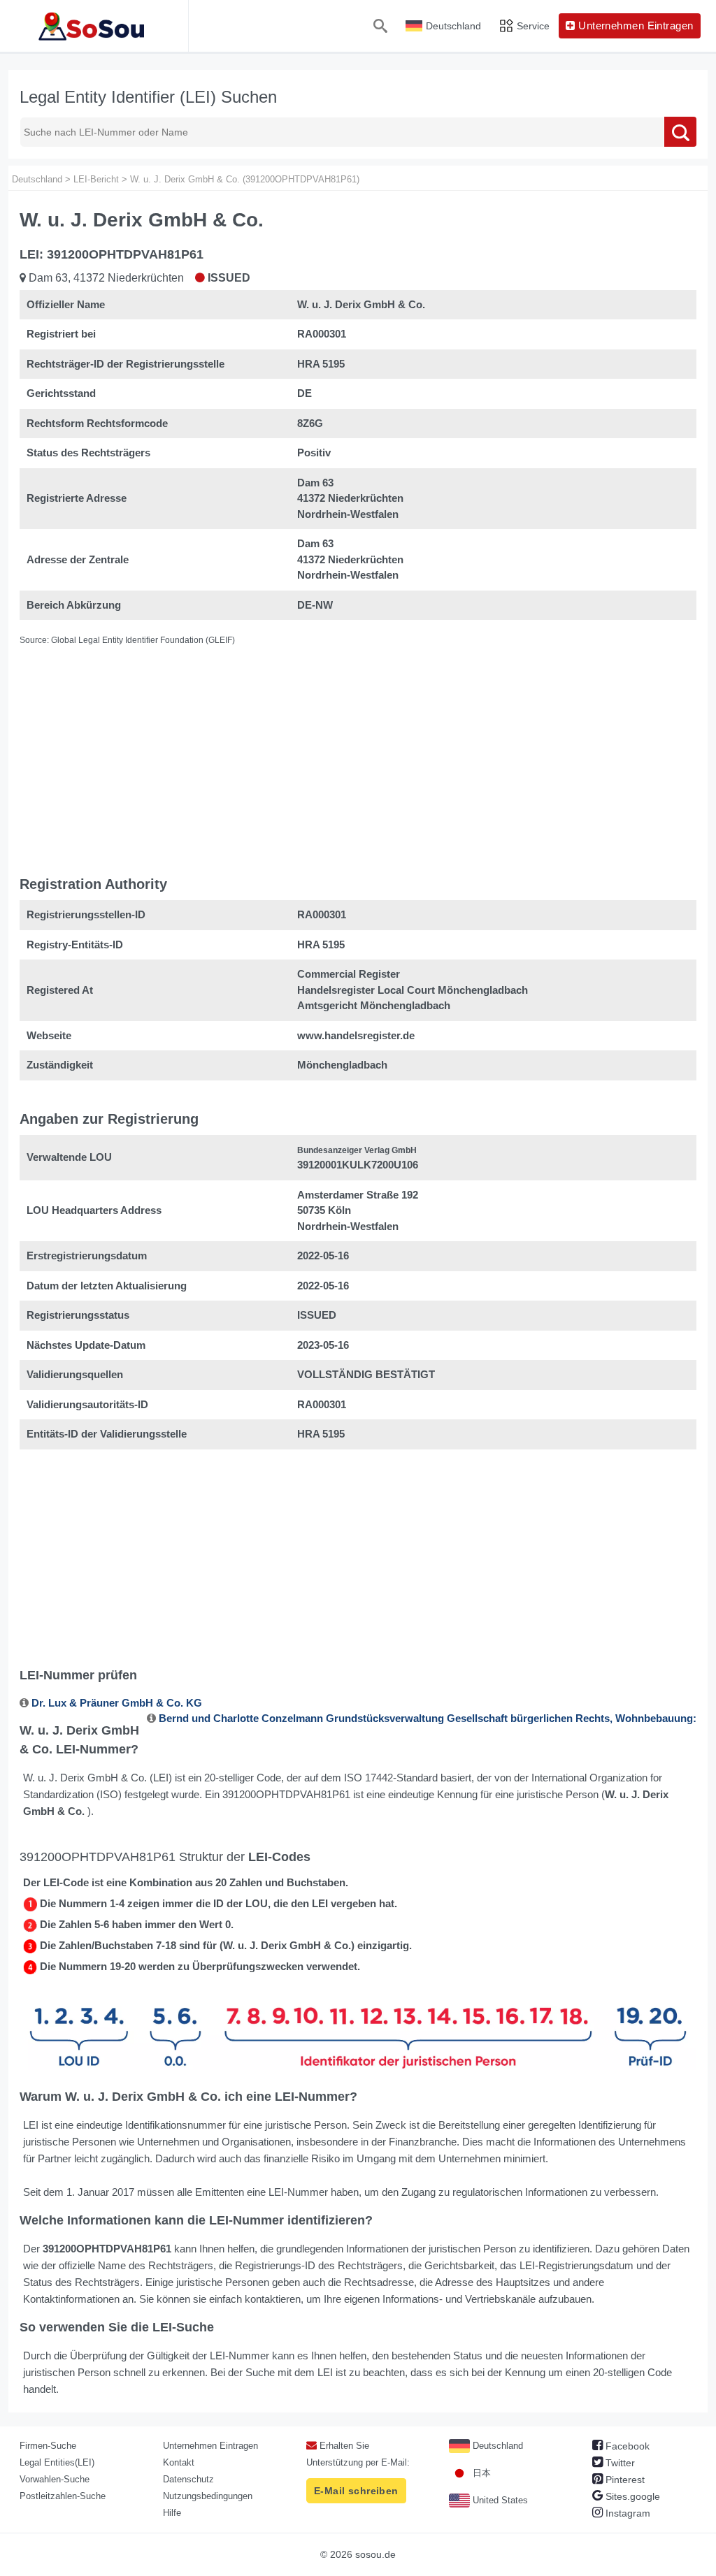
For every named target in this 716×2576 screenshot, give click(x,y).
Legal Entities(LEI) (57, 2462)
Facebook (626, 2446)
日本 (480, 2473)
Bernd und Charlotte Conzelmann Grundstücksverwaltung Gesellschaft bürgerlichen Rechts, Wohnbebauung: (428, 1718)
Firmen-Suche (48, 2446)
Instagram (626, 2513)
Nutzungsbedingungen (208, 2496)
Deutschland (496, 2446)
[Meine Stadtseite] (94, 26)
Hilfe (172, 2513)
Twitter (619, 2463)
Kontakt (179, 2462)
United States (499, 2500)
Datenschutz (188, 2479)
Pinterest (624, 2480)
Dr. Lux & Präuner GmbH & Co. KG (117, 1703)
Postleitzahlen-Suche (63, 2496)
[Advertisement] (358, 748)
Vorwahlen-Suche (55, 2479)
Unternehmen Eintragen (210, 2446)
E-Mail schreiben (356, 2491)
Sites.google (631, 2496)
